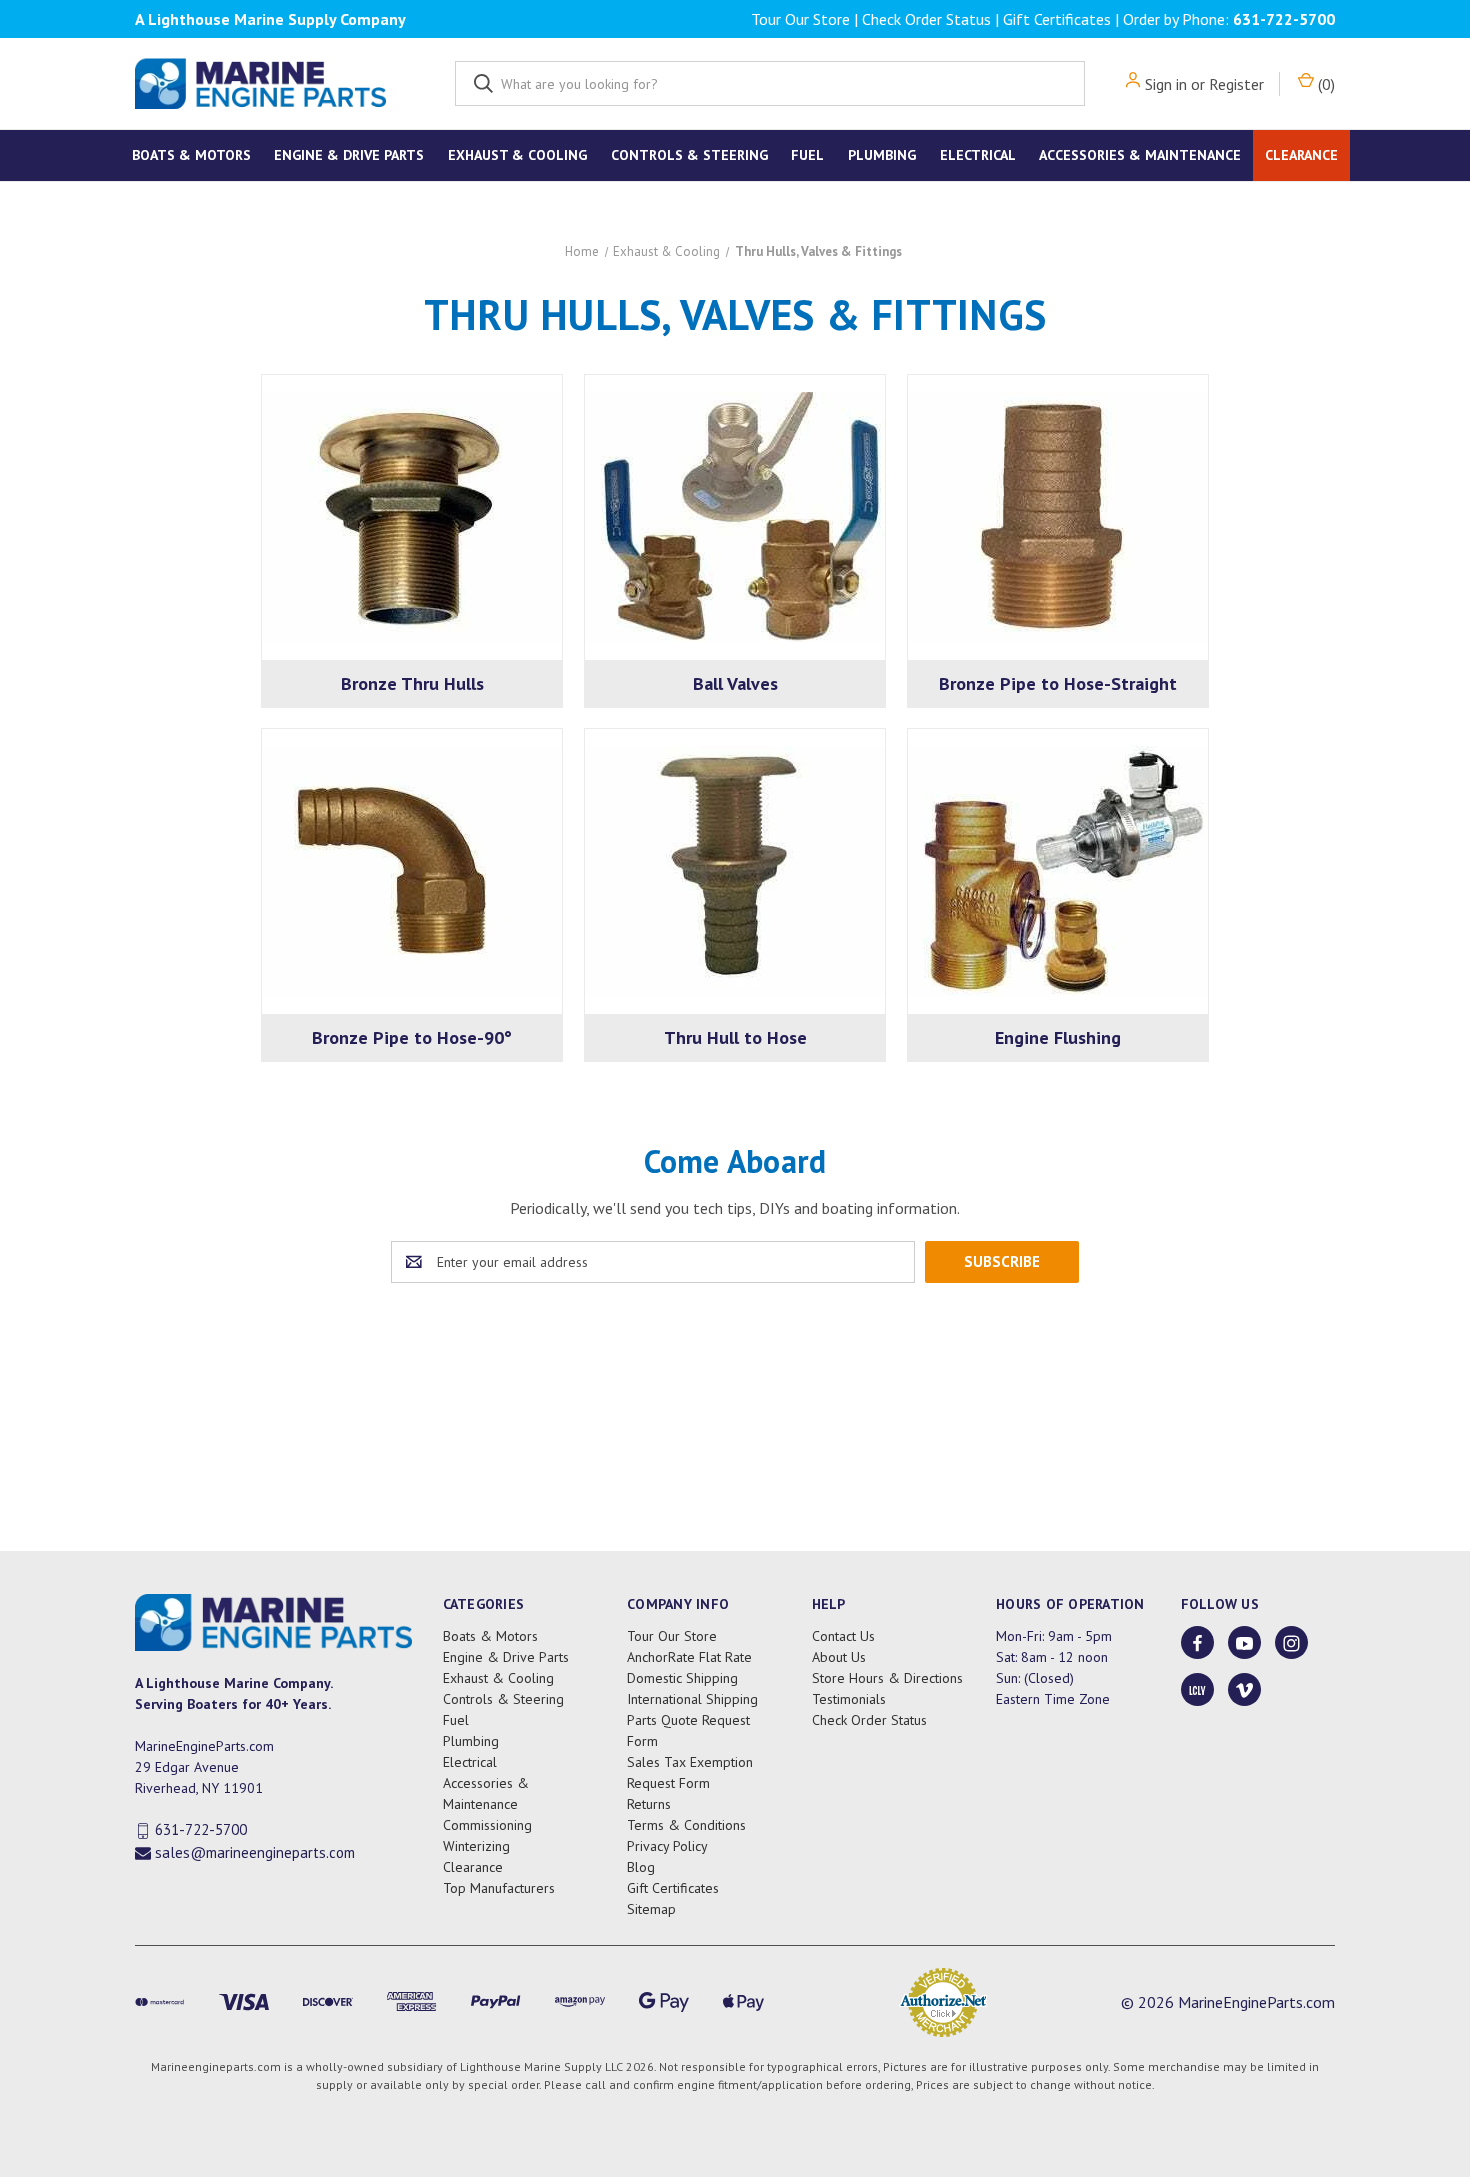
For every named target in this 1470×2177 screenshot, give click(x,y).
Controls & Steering (689, 155)
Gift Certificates (1057, 19)
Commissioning (487, 1825)
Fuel (807, 155)
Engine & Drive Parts (349, 155)
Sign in (1166, 84)
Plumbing (882, 155)
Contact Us (843, 1636)
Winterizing (476, 1846)
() (1324, 84)
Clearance (1301, 155)
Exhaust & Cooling (517, 155)
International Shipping (692, 1699)
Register (1236, 84)
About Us (839, 1657)
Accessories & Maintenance (1140, 155)
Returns (649, 1804)
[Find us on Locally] (1197, 1690)
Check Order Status (926, 19)
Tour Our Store (800, 19)
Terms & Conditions (686, 1825)
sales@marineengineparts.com (255, 1852)
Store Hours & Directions (887, 1678)
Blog (641, 1867)
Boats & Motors (191, 155)
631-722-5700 (1284, 19)
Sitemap (651, 1909)
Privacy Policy (667, 1846)
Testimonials (849, 1699)
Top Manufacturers (499, 1888)
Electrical (978, 155)
